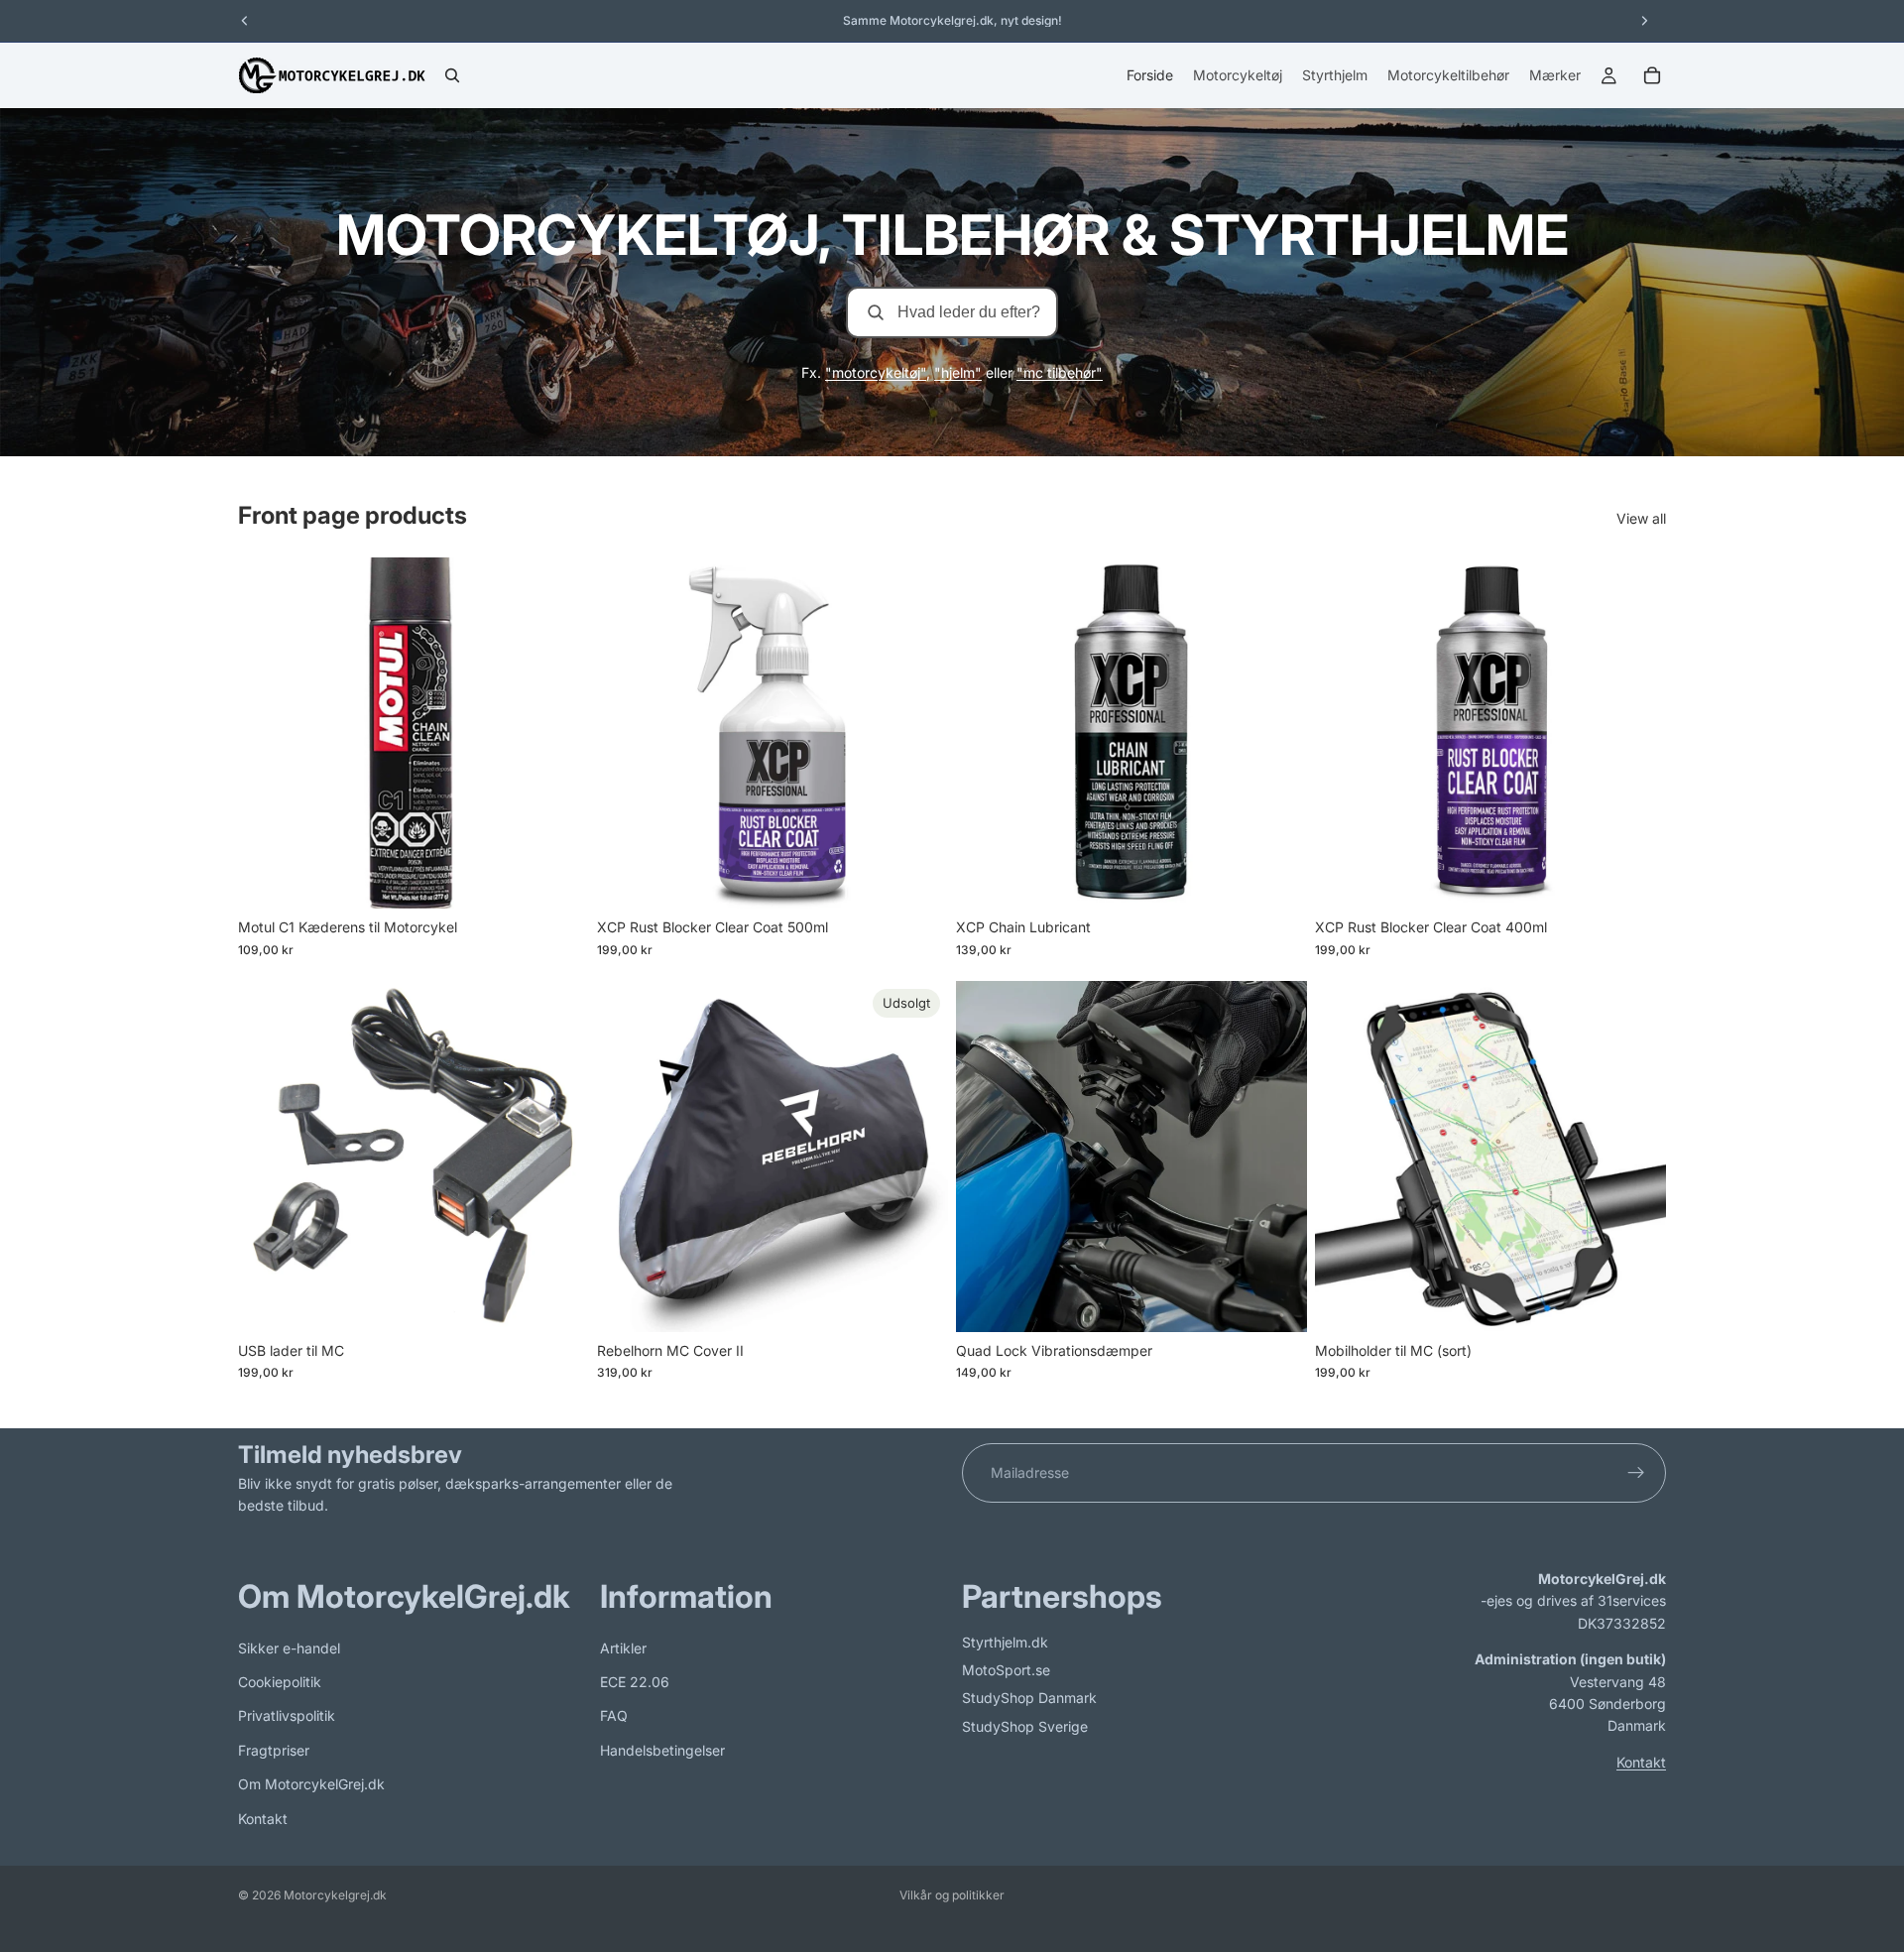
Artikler (623, 1647)
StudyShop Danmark (1029, 1698)
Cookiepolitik (280, 1682)
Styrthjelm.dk (1005, 1641)
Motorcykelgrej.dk (335, 1895)
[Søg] (452, 75)
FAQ (614, 1715)
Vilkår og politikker (952, 1895)
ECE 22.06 (635, 1682)
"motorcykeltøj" (876, 372)
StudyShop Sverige (1025, 1726)
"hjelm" (958, 372)
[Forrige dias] (627, 733)
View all (1641, 518)
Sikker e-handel (289, 1647)
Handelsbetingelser (662, 1750)
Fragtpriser (274, 1750)
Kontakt (263, 1818)
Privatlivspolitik (287, 1715)
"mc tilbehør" (1060, 372)
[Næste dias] (918, 733)
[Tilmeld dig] (1636, 1473)
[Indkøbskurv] (1652, 75)
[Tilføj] (558, 878)
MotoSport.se (1006, 1670)
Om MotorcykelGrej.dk (311, 1784)
